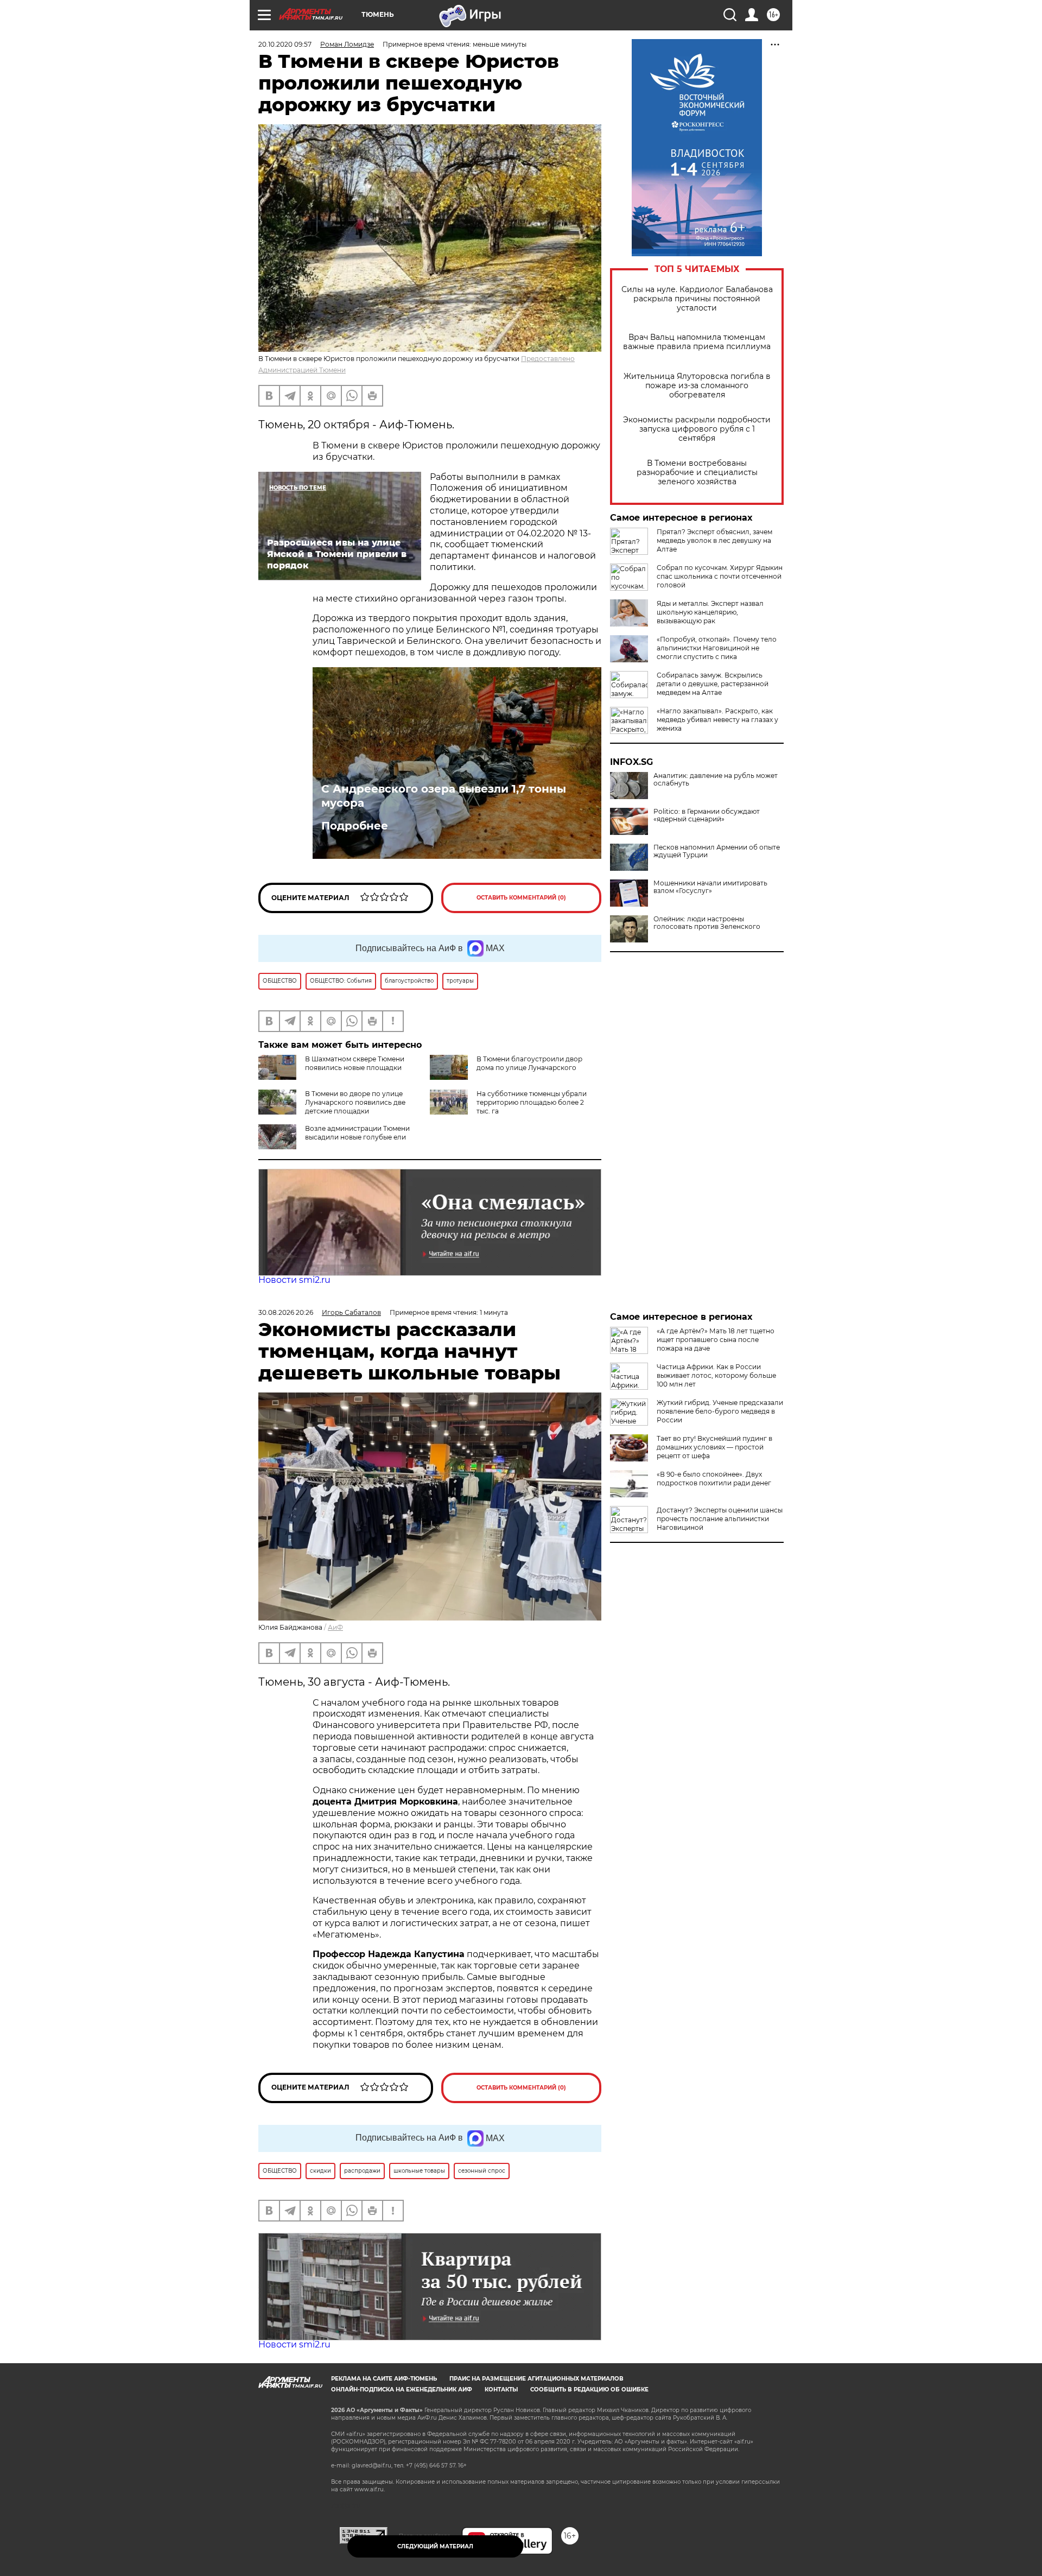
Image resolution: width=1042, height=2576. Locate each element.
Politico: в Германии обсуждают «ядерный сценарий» (707, 815)
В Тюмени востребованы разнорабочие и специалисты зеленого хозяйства (697, 473)
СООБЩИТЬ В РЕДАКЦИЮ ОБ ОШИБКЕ (589, 2390)
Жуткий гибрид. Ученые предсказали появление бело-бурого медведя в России (720, 1411)
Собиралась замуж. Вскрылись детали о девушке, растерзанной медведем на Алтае (713, 684)
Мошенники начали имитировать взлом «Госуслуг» (710, 887)
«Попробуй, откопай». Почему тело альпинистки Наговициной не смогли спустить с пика (717, 648)
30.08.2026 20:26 (286, 1312)
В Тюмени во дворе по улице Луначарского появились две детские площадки (355, 1102)
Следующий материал (435, 2546)
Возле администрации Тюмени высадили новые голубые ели (357, 1133)
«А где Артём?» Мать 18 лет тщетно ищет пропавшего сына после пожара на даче (716, 1340)
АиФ (335, 1627)
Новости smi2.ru (294, 1280)
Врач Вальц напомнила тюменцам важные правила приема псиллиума (697, 342)
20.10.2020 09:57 (285, 44)
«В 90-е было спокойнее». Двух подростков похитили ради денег (714, 1479)
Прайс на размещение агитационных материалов (536, 2379)
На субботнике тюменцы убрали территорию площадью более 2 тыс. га (532, 1102)
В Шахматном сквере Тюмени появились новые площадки (355, 1063)
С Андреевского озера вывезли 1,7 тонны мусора (444, 796)
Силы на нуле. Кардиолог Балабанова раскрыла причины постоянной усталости (697, 299)
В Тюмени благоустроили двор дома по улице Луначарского (529, 1063)
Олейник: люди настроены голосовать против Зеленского (707, 923)
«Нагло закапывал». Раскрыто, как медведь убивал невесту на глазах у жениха (717, 720)
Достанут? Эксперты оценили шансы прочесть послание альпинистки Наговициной (720, 1519)
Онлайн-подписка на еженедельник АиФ (402, 2390)
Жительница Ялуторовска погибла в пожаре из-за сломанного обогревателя (697, 386)
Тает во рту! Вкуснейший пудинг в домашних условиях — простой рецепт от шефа (714, 1447)
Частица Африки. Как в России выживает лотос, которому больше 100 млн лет (716, 1375)
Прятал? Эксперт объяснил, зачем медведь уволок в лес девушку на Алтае (714, 540)
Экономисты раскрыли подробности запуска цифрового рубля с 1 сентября (697, 429)
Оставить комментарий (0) (521, 898)
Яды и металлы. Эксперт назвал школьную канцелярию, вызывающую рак (710, 612)
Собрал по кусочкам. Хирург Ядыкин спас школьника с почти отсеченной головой (720, 576)
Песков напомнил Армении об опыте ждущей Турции (717, 851)
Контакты (501, 2390)
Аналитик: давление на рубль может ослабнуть (716, 780)
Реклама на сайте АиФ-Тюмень (384, 2379)
